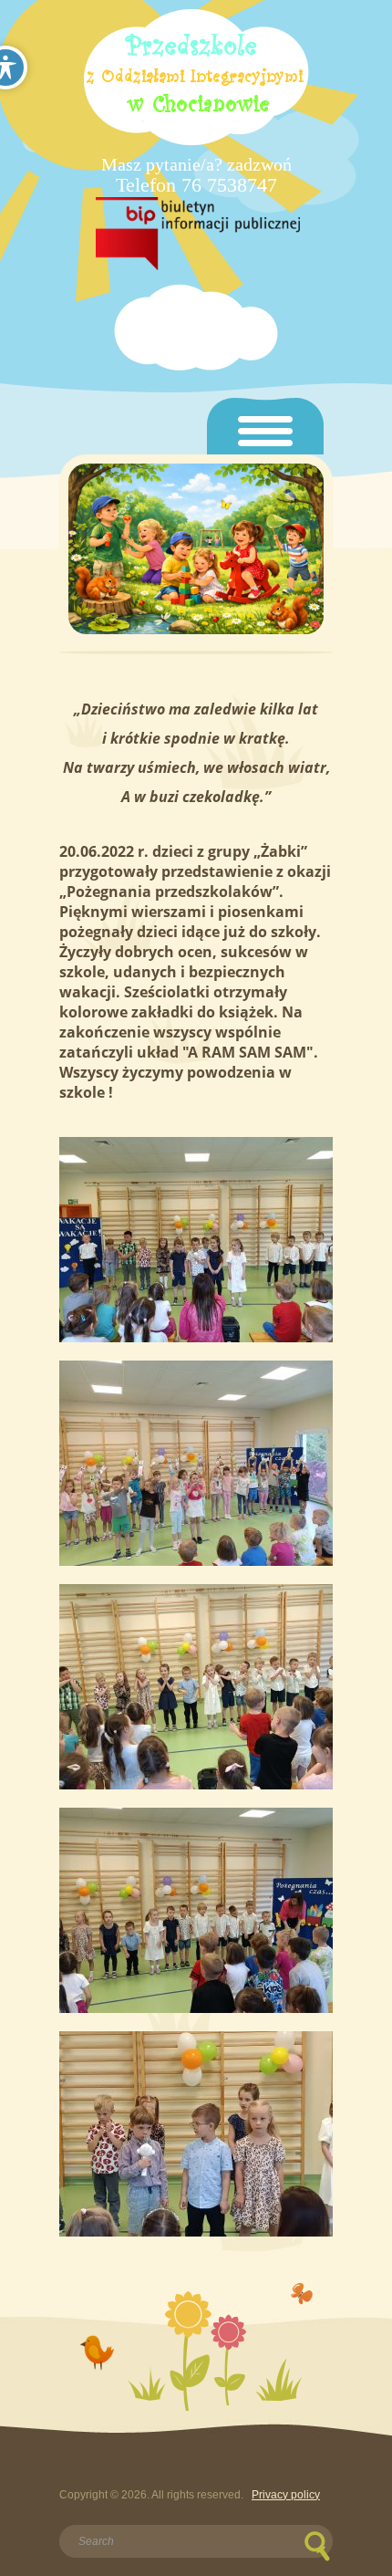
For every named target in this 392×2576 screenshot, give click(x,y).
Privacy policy (286, 2495)
